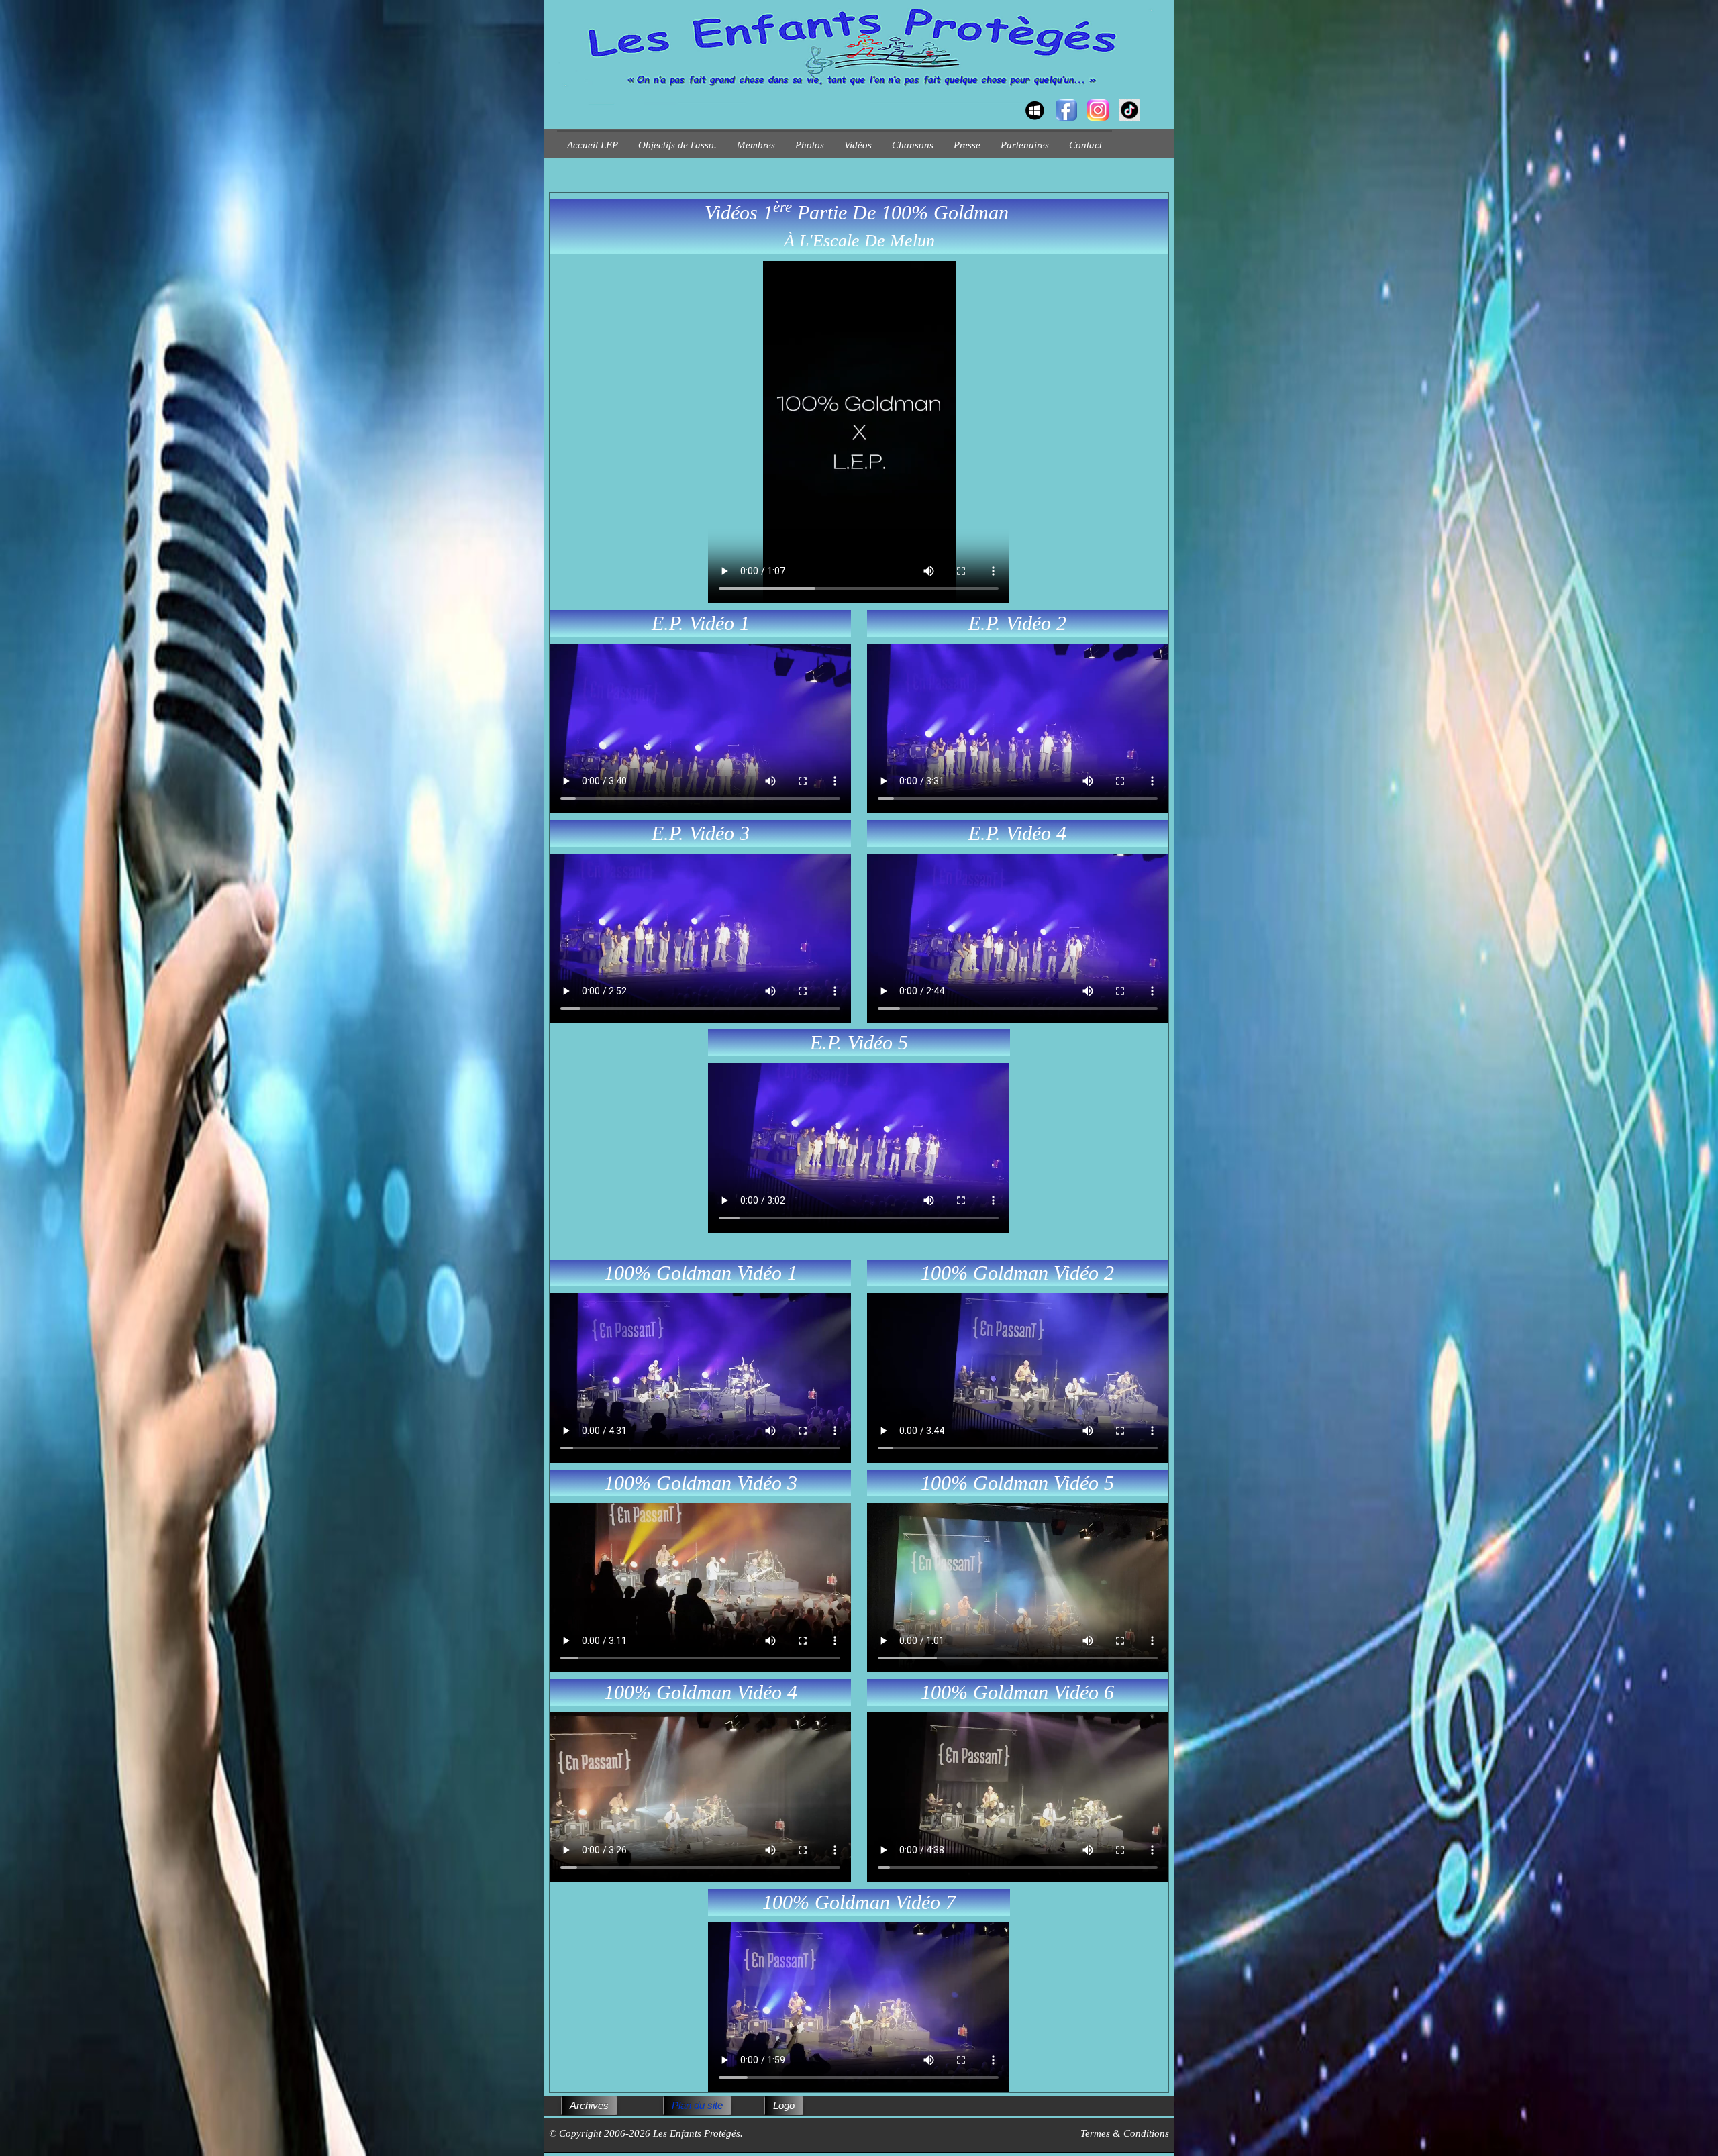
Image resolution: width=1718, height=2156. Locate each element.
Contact (1085, 145)
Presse (967, 145)
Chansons (913, 145)
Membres (756, 145)
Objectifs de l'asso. (677, 145)
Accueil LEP (593, 145)
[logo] (562, 98)
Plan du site (697, 2105)
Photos (810, 145)
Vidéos (858, 145)
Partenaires (1025, 145)
